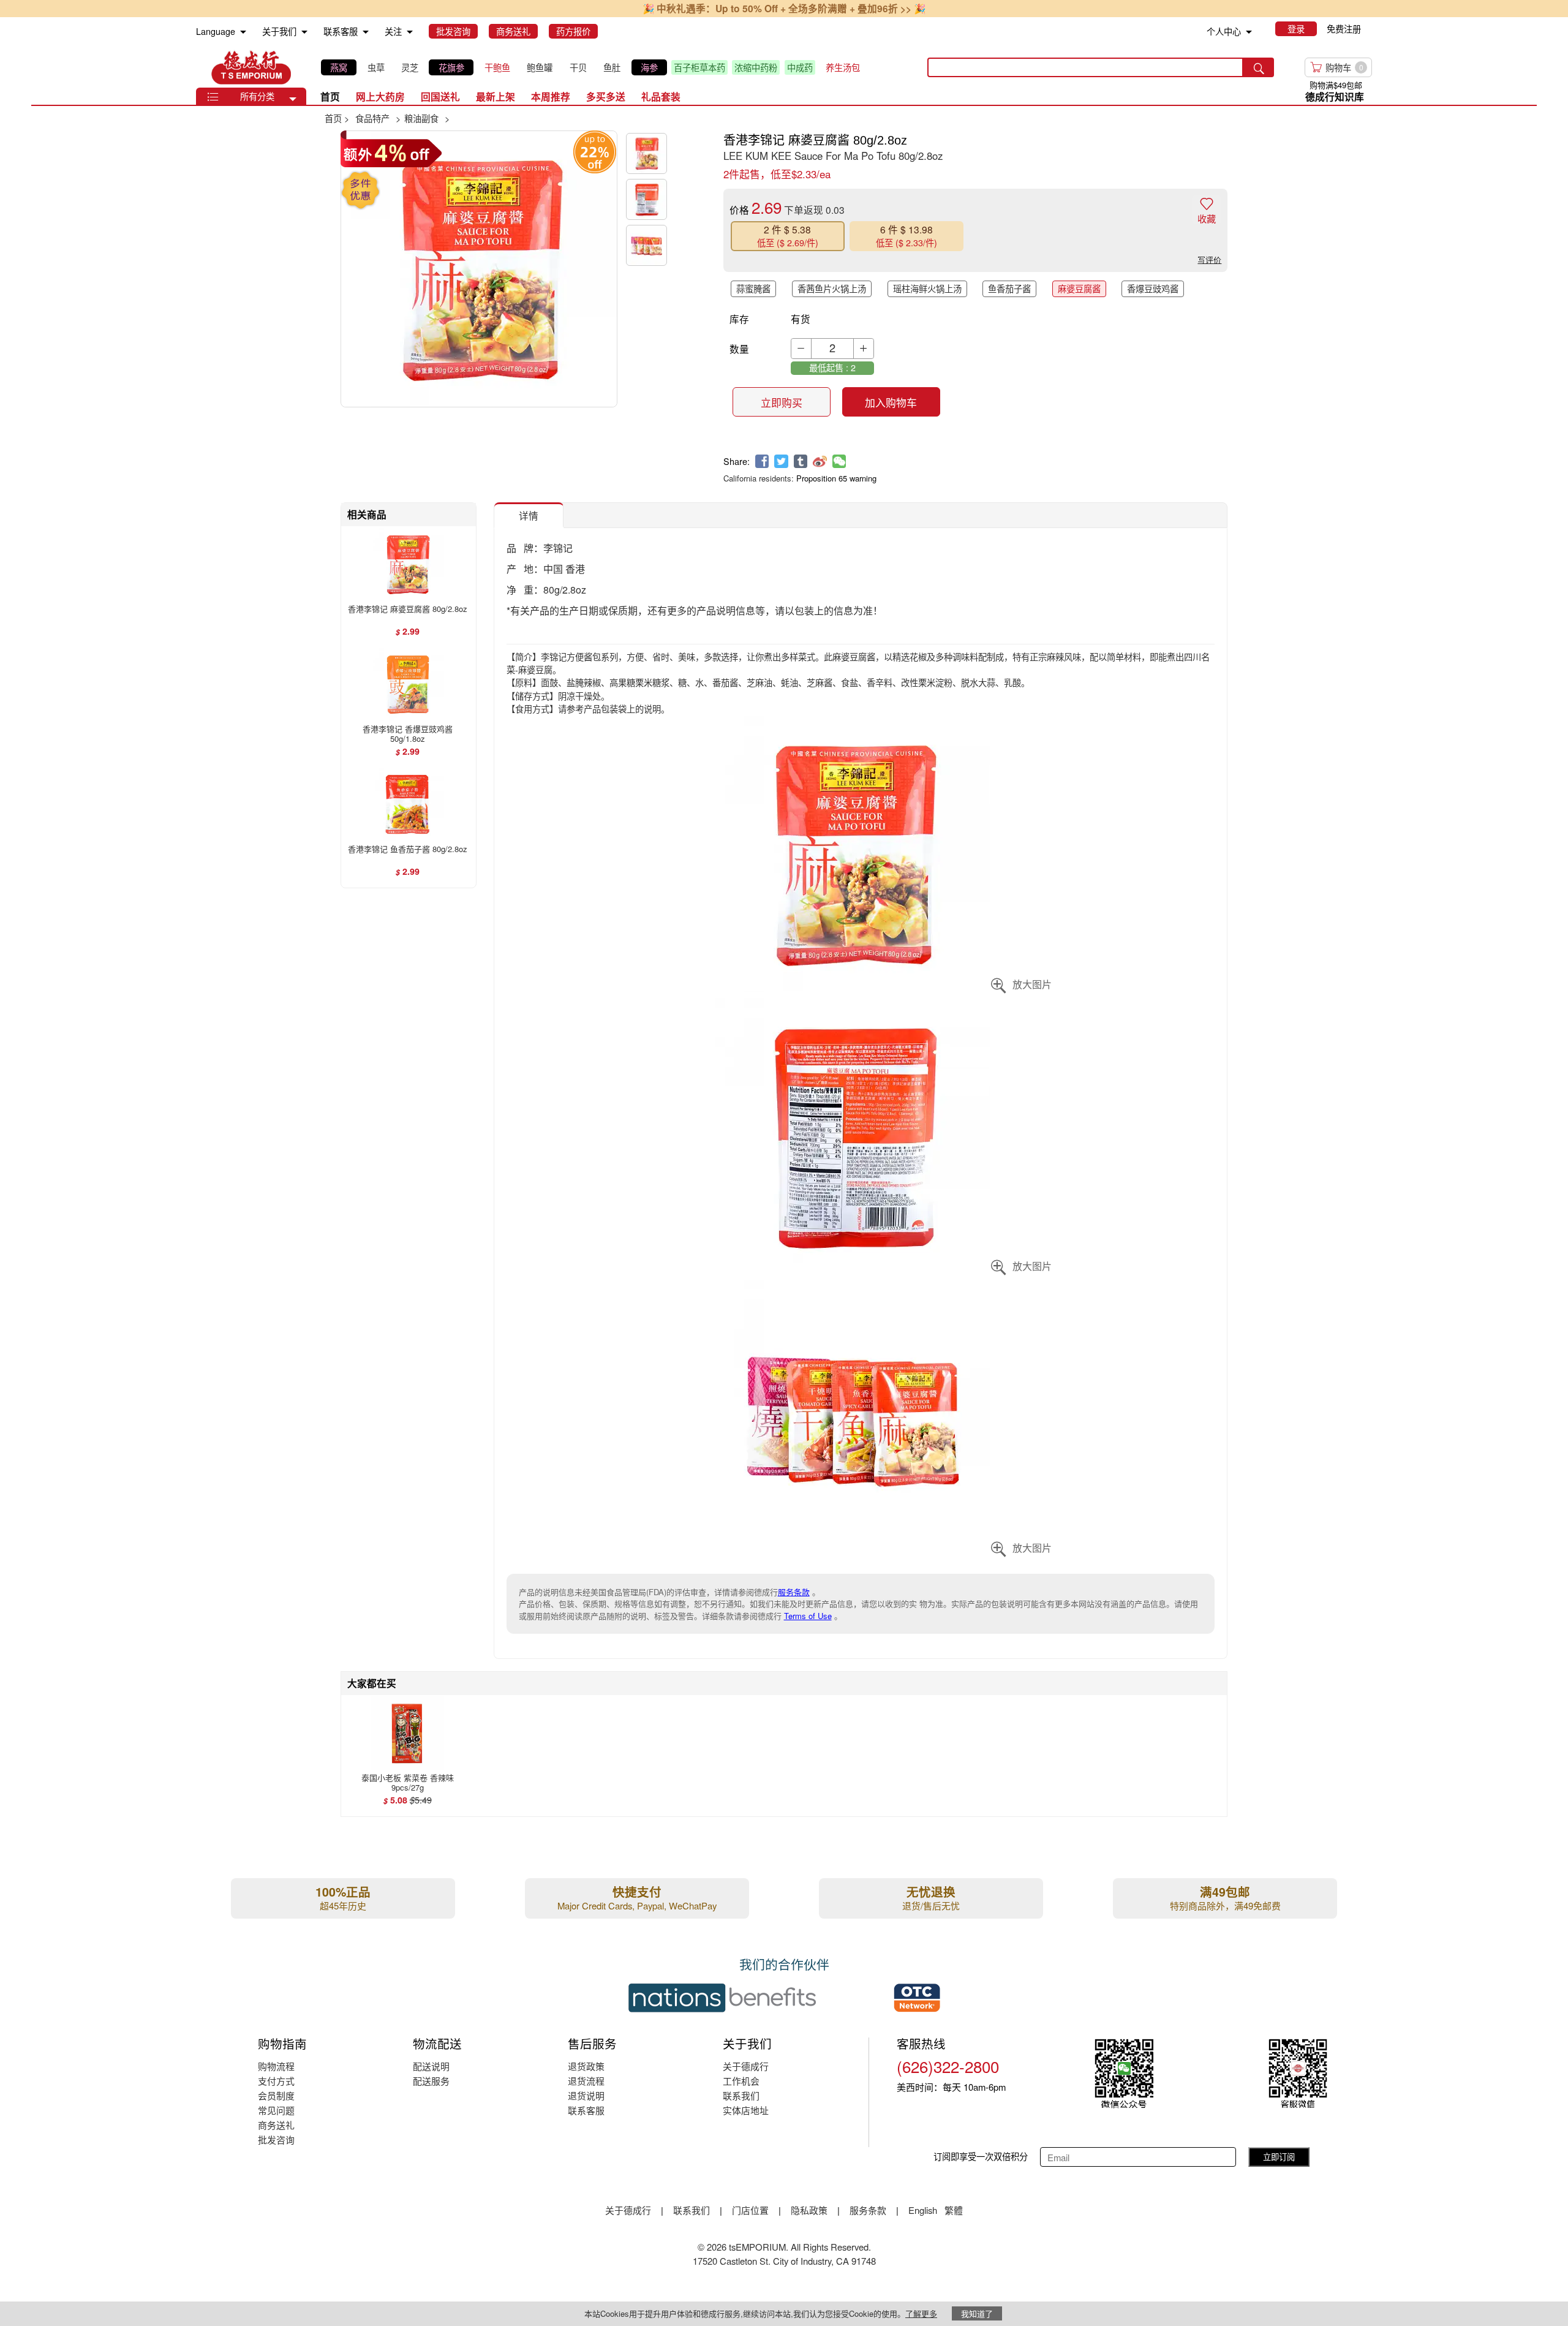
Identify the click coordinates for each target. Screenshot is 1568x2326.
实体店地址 (746, 2110)
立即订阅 (1279, 2157)
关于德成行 (746, 2066)
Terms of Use (808, 1616)
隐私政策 (809, 2210)
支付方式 (276, 2081)
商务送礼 (276, 2125)
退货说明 (586, 2095)
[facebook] (762, 462)
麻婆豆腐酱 (1079, 289)
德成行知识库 (1335, 96)
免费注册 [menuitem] (1344, 29)
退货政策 (586, 2066)
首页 (330, 96)
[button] (293, 99)
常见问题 (276, 2110)
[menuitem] (243, 32)
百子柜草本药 (699, 67)
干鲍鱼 (497, 67)
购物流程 (276, 2066)
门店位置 (750, 2210)
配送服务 (431, 2081)
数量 (739, 349)
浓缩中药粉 (756, 67)
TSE (251, 67)
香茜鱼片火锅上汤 (832, 289)
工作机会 (741, 2081)
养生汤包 (843, 67)
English (924, 2210)
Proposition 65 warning (836, 478)
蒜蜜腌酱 (753, 289)
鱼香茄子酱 (1009, 289)
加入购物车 (891, 402)
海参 (649, 67)
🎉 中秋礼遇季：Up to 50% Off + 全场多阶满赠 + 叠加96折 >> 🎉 (784, 8)
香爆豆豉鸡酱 (1153, 289)
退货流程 (586, 2081)
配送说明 (431, 2066)
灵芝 (410, 67)
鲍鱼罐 (540, 67)
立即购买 (782, 402)
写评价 (1209, 259)
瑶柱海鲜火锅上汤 (927, 289)
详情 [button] (529, 515)
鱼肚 (612, 67)
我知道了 (977, 2313)
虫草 (376, 67)
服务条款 (794, 1592)
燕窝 (339, 67)
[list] (594, 67)
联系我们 (741, 2095)
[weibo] (820, 462)
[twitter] (781, 462)
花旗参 (451, 67)
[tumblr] (801, 462)
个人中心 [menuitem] (1224, 31)
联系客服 (586, 2110)
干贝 (578, 67)
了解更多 (921, 2313)
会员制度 (276, 2095)
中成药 (800, 67)
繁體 (954, 2210)
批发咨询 (276, 2139)
